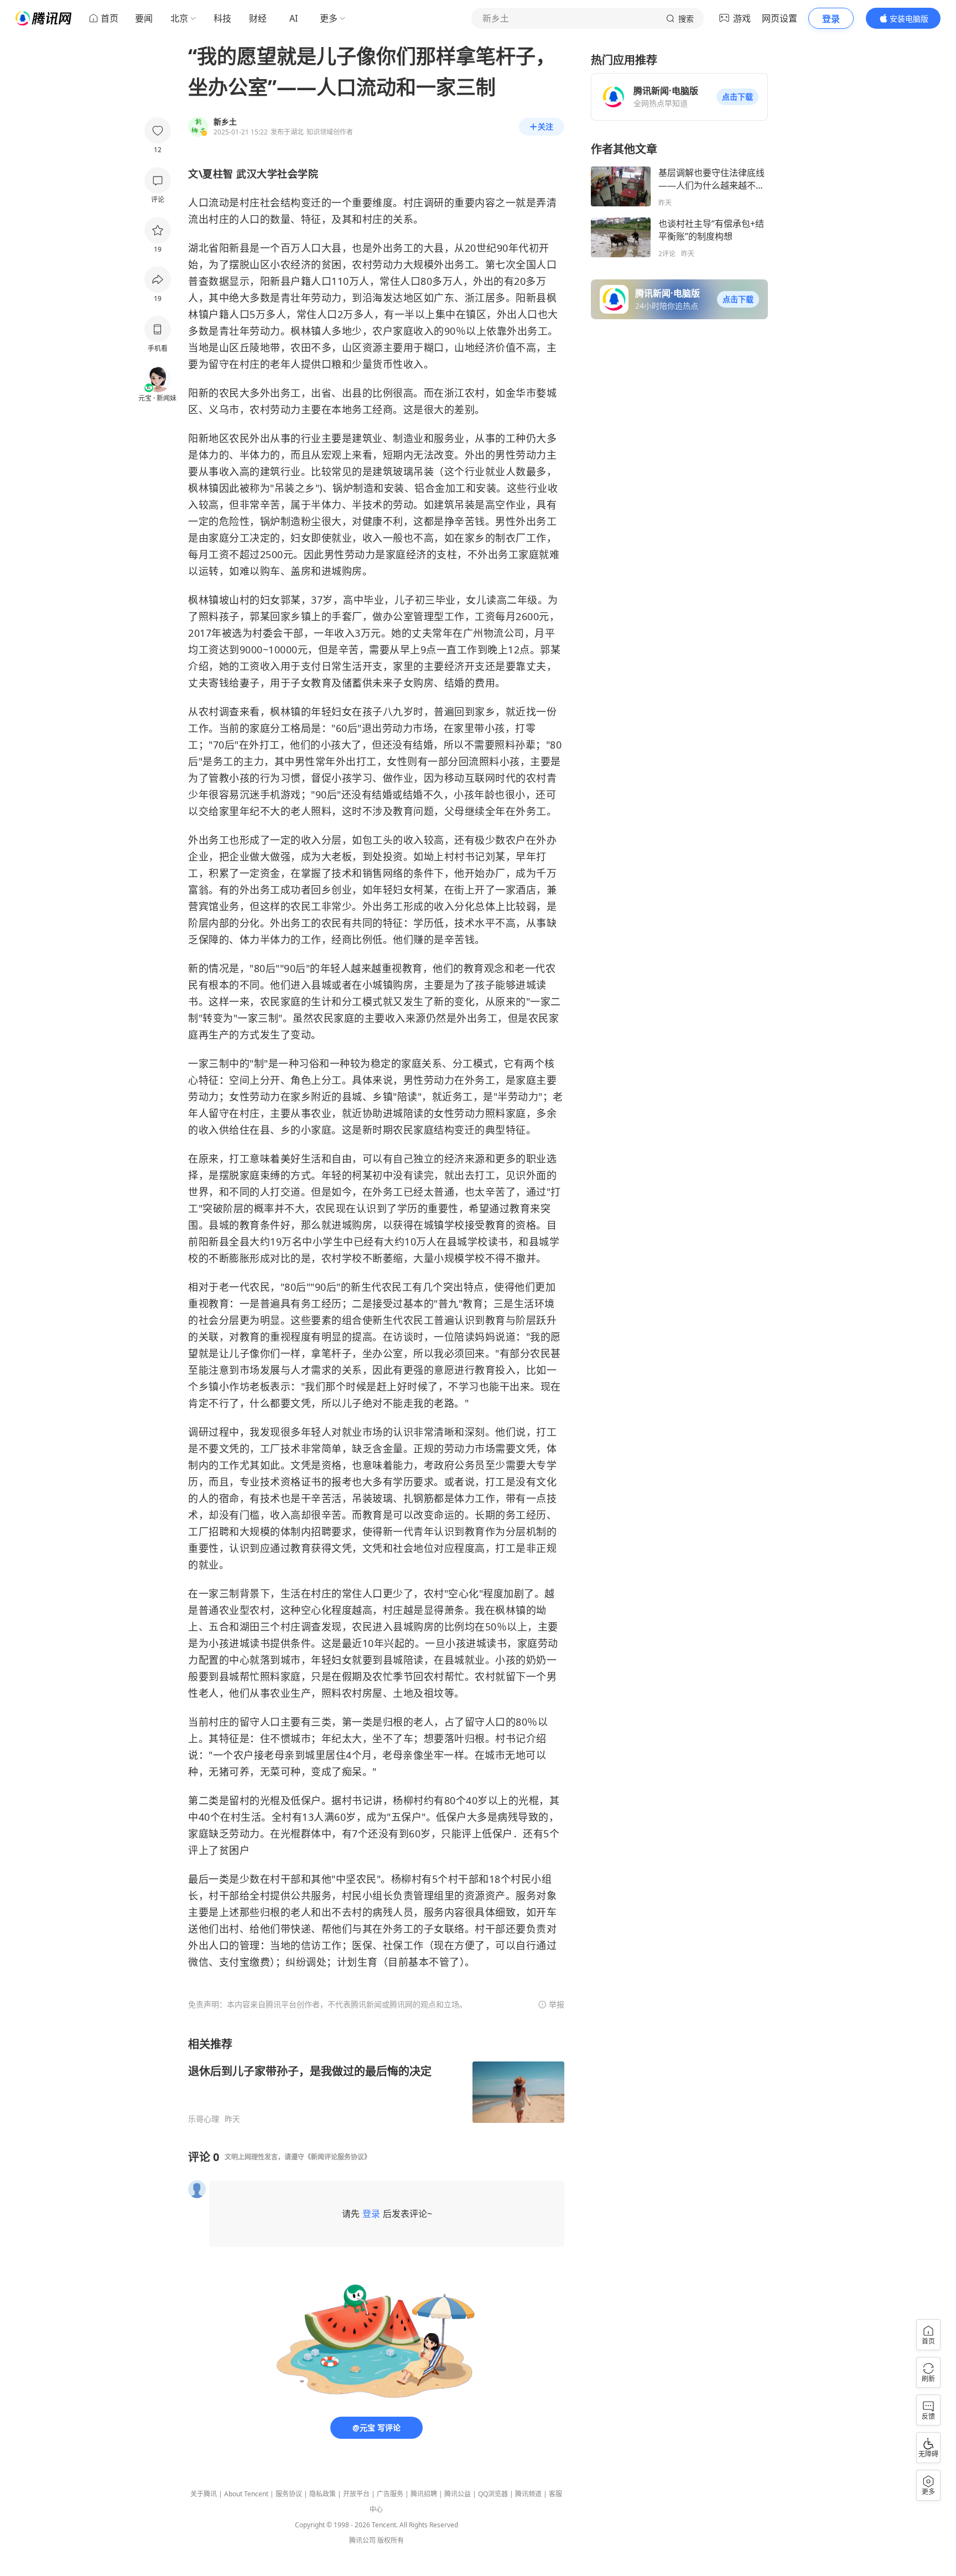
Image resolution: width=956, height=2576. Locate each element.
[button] (737, 97)
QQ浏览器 (493, 2494)
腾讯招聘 (424, 2494)
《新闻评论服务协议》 (337, 2157)
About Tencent (246, 2494)
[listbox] (376, 2080)
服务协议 (289, 2494)
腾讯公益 (458, 2494)
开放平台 (356, 2494)
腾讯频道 (528, 2494)
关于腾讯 (204, 2494)
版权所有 (391, 2540)
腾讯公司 (362, 2540)
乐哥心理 (204, 2119)
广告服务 (390, 2494)
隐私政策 (323, 2494)
